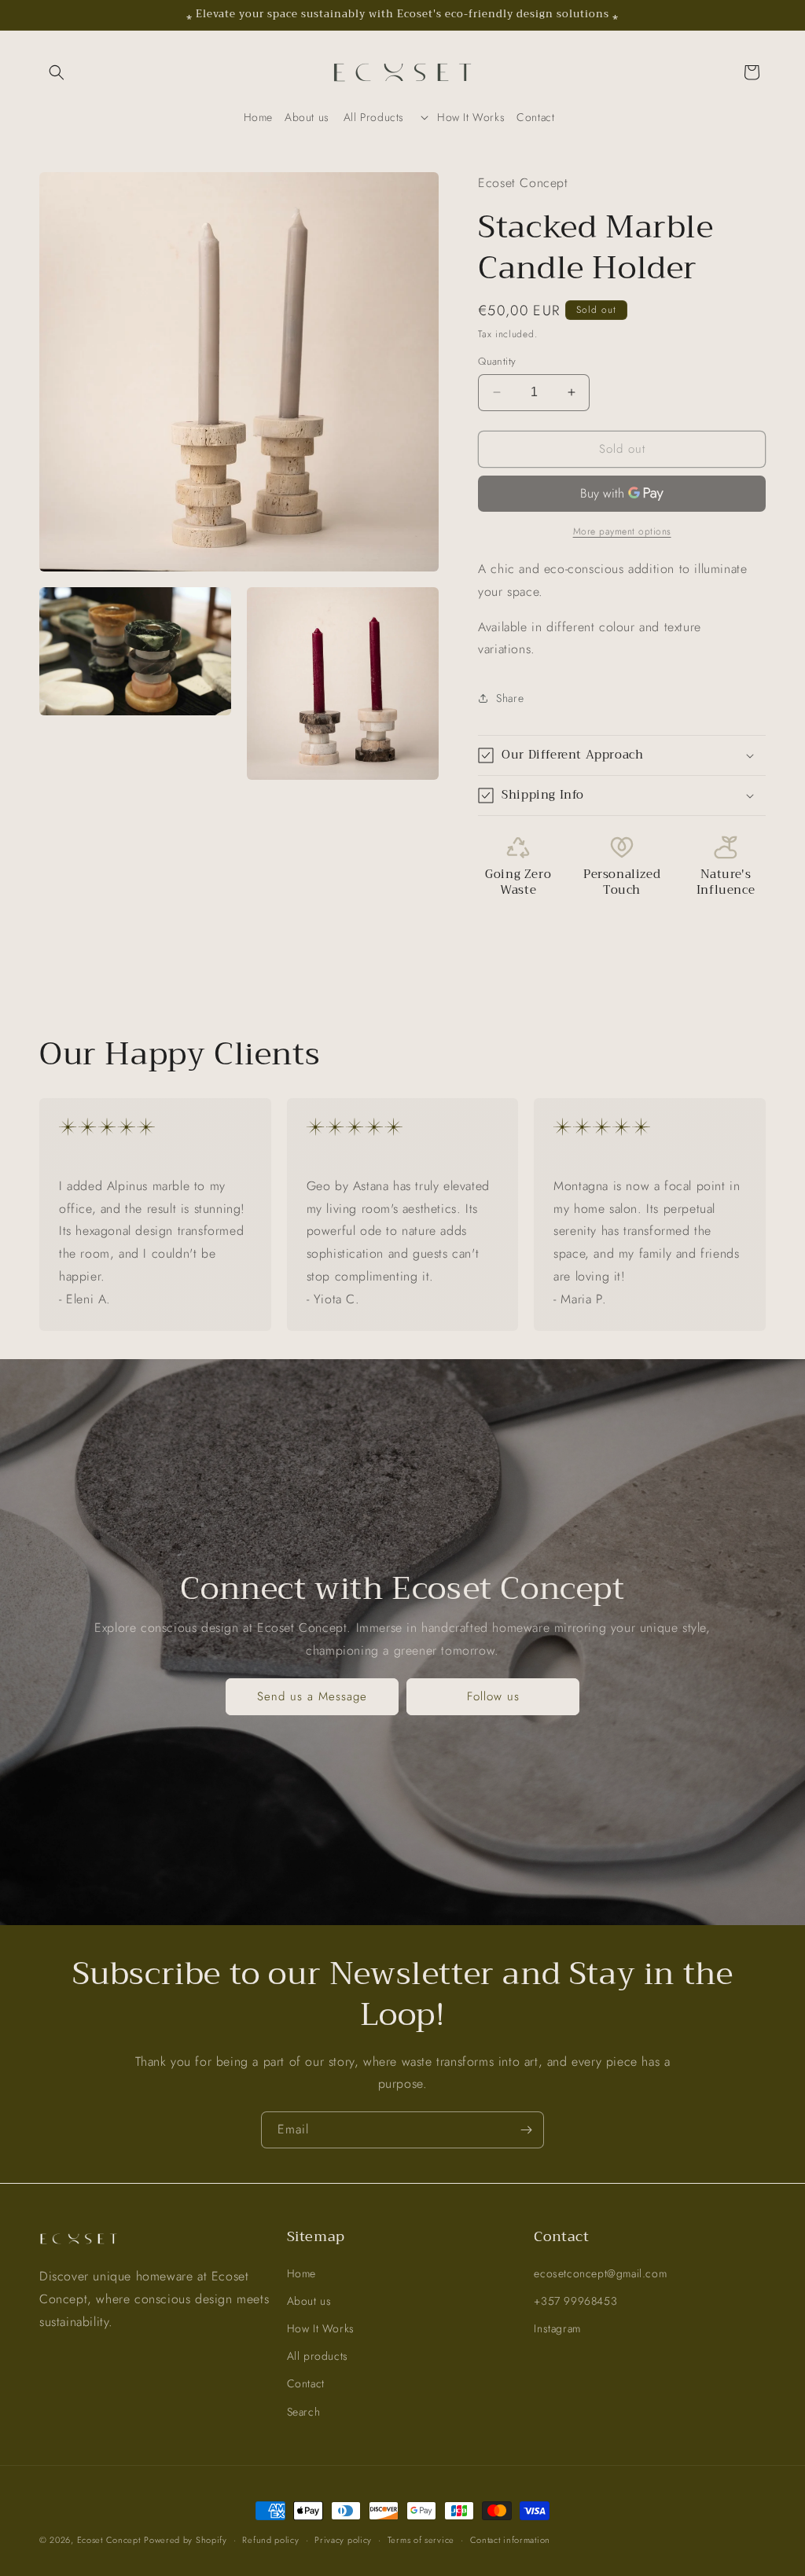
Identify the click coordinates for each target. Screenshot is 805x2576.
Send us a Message (312, 1696)
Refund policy (270, 2540)
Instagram (557, 2328)
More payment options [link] (622, 531)
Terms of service (421, 2540)
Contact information (510, 2540)
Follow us (493, 1696)
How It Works (321, 2328)
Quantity (497, 361)
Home (301, 2273)
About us (309, 2301)
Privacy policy (343, 2540)
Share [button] (510, 698)
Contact (306, 2383)
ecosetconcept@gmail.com (600, 2273)
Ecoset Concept (109, 2540)
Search (304, 2412)
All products (318, 2356)
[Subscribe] (526, 2130)
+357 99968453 (575, 2301)
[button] (57, 72)
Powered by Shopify (186, 2540)
